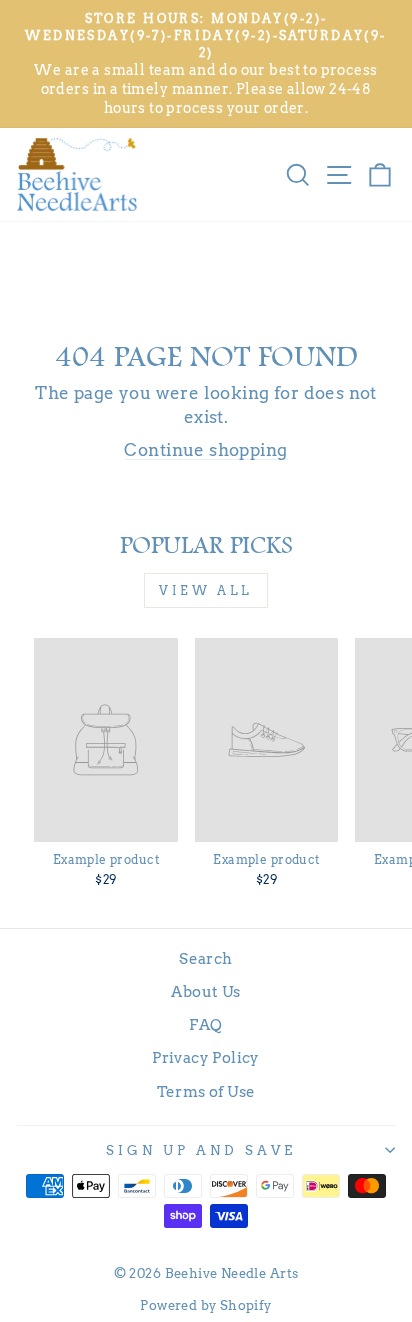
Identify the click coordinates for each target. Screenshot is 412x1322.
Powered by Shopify (205, 1305)
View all (206, 590)
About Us (205, 991)
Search (205, 958)
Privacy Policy (206, 1057)
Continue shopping (205, 450)
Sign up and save (201, 1150)
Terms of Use (206, 1091)
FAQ (205, 1024)
